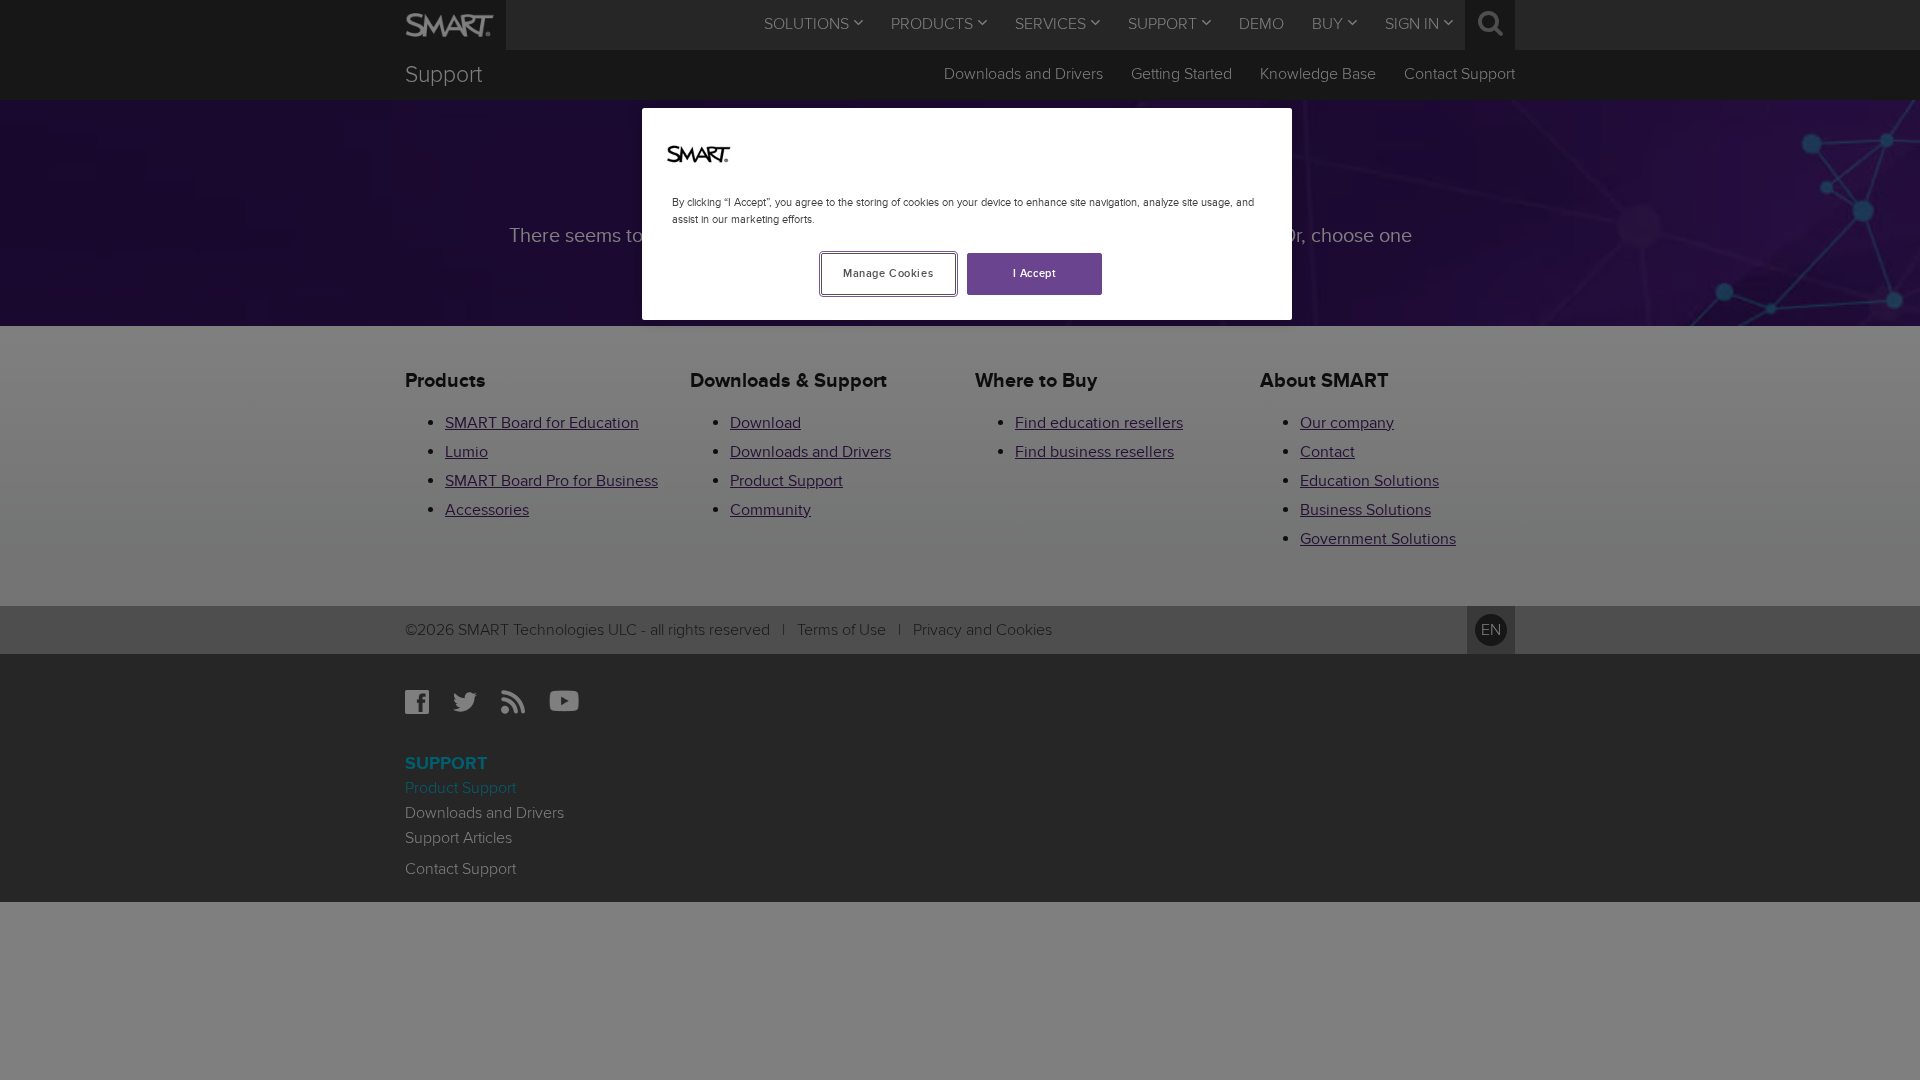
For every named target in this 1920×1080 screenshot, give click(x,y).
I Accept (1035, 273)
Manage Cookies (888, 273)
